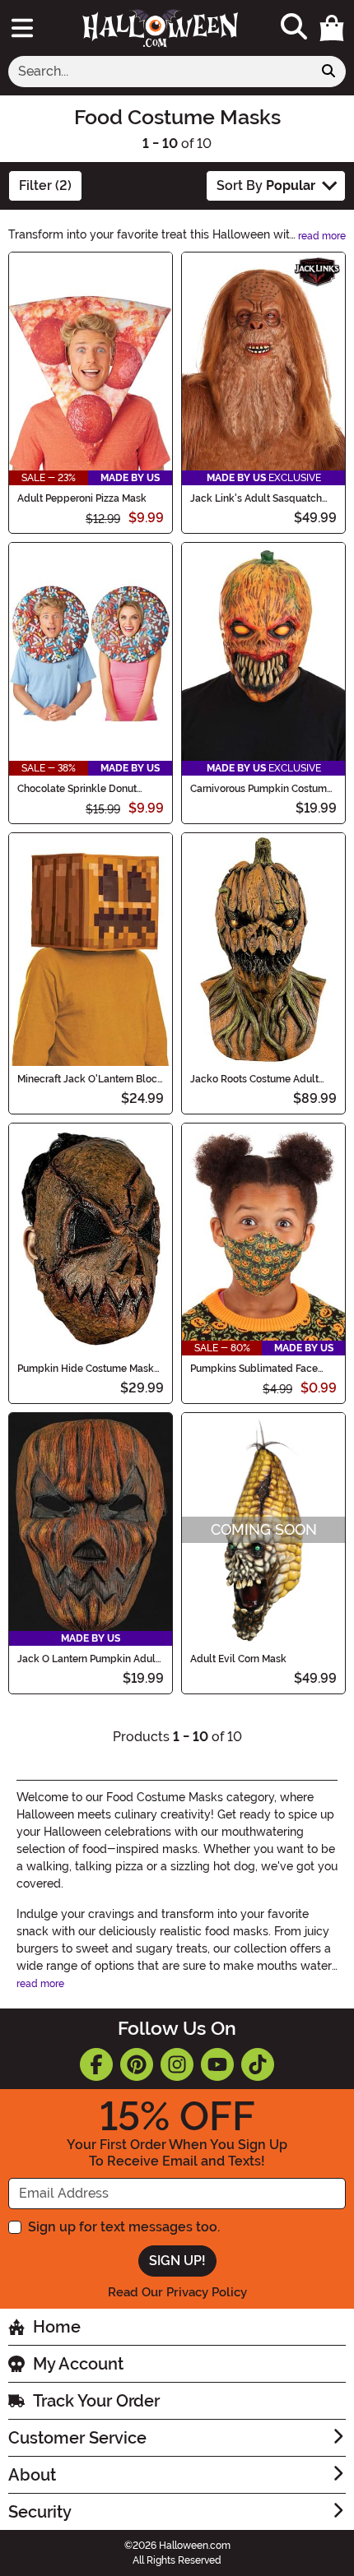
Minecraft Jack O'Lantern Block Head (90, 1079)
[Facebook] (96, 2064)
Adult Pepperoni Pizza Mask (82, 498)
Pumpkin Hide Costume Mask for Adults (86, 1369)
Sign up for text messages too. (124, 2227)
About (32, 2475)
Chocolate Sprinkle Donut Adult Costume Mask (77, 789)
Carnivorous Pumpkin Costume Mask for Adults (261, 789)
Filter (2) (45, 185)
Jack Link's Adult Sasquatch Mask (256, 498)
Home (57, 2327)
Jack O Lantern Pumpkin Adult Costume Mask (88, 1659)
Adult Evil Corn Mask (238, 1659)
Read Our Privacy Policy (177, 2292)
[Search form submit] (328, 72)
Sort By (266, 185)
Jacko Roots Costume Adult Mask (254, 1079)
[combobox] (160, 72)
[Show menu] (22, 28)
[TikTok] (258, 2064)
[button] (332, 28)
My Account (78, 2364)
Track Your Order (96, 2401)
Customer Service (77, 2438)
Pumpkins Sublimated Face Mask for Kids (254, 1369)
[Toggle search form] (294, 28)
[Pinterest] (137, 2064)
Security (40, 2512)
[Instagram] (177, 2064)
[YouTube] (217, 2064)
